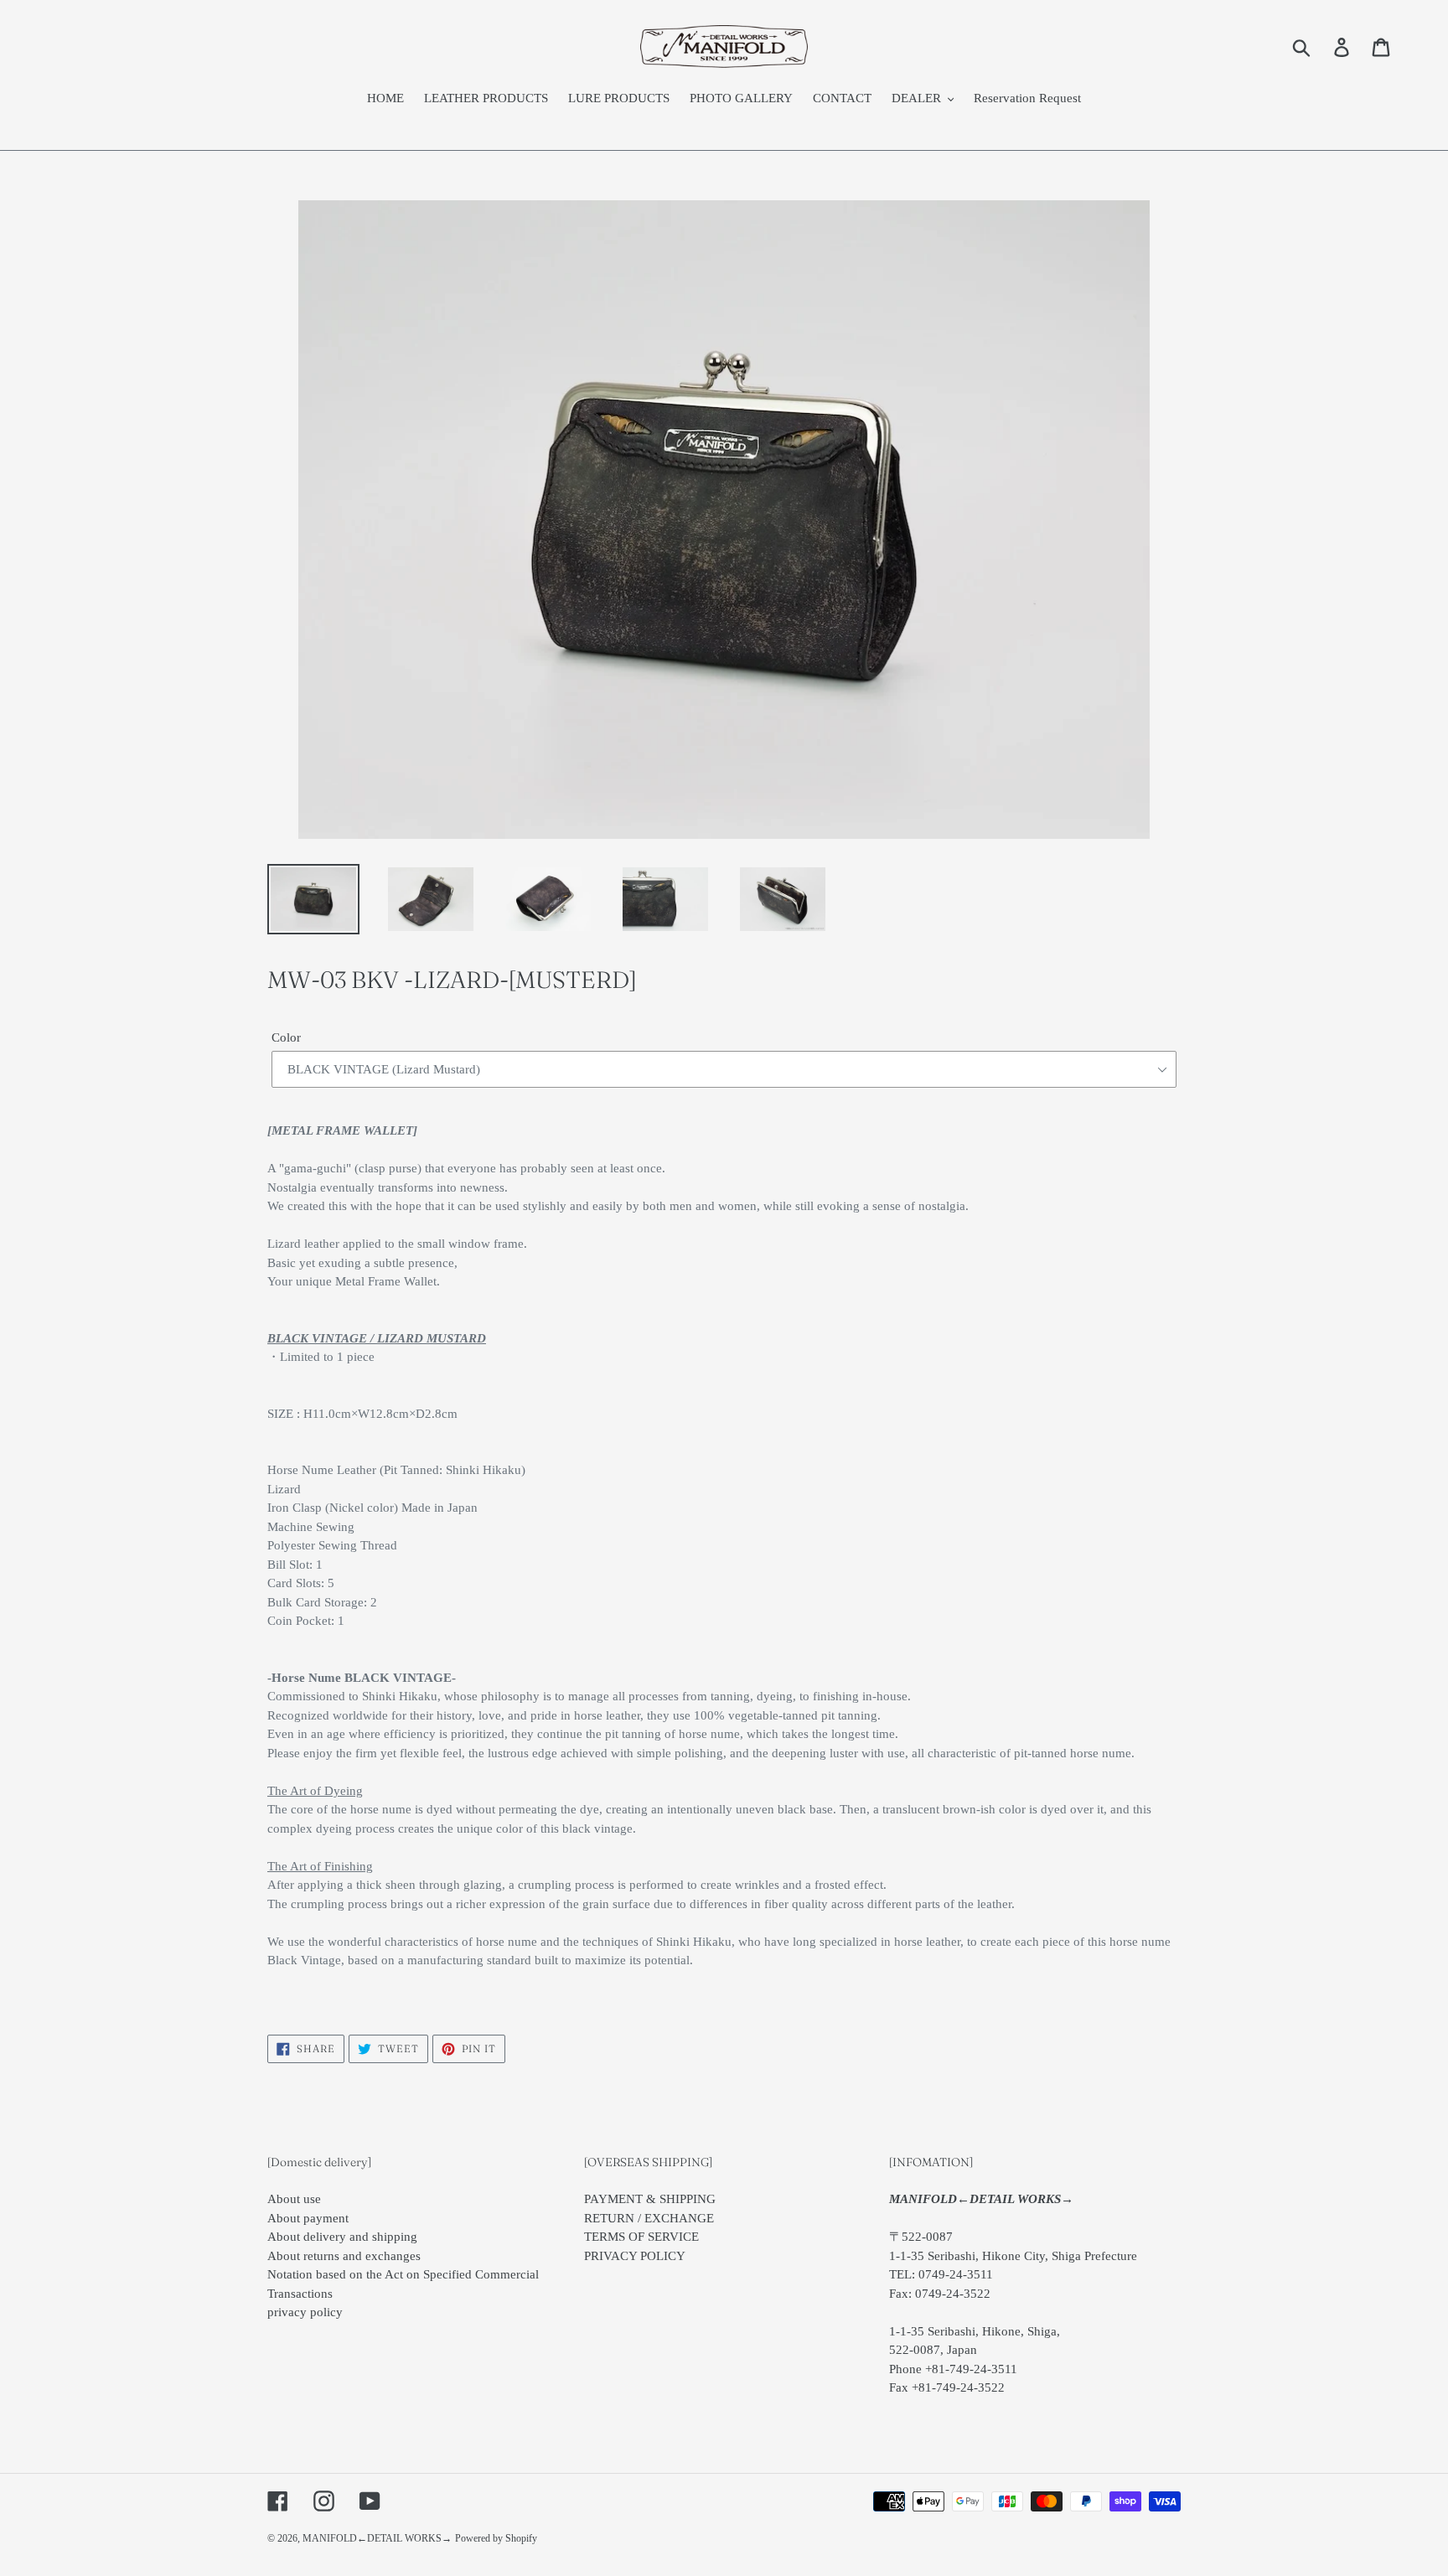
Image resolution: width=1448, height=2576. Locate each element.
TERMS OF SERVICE (641, 2237)
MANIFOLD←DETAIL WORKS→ (377, 2538)
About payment (308, 2218)
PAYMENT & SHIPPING (650, 2199)
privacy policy (305, 2312)
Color (286, 1037)
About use (294, 2199)
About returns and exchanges (344, 2256)
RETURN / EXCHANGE (649, 2218)
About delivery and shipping (342, 2237)
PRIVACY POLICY (635, 2256)
